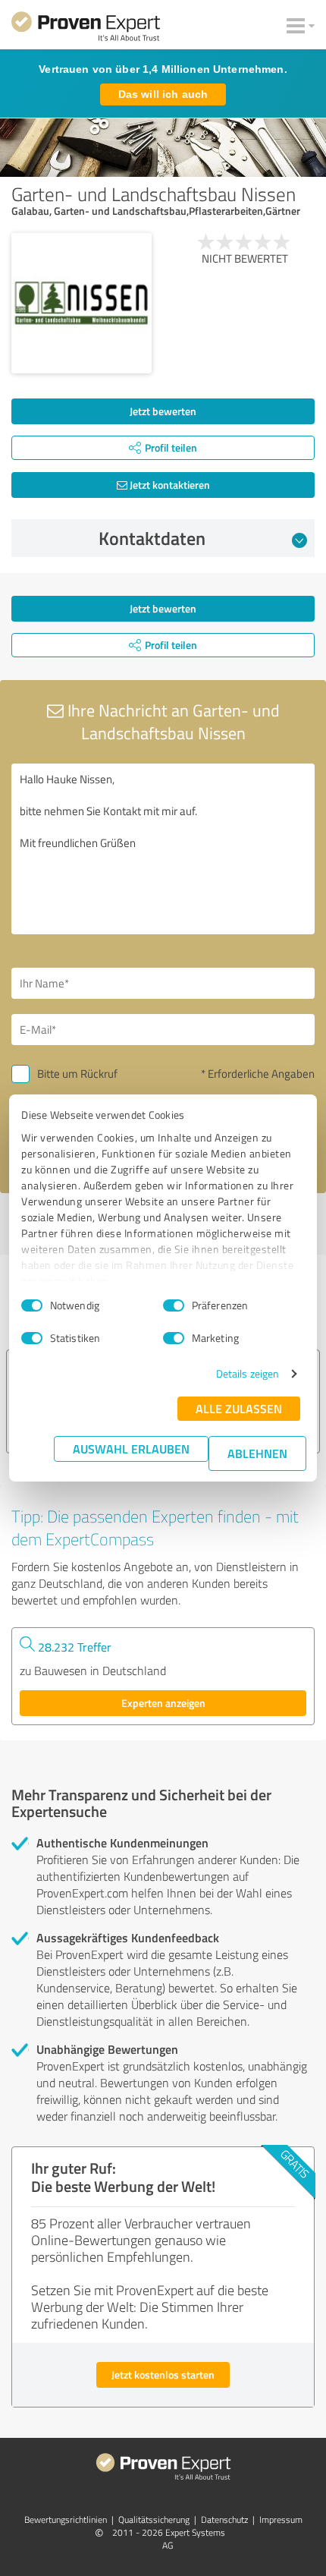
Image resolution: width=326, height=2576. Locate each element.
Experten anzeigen (163, 1703)
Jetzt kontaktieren (169, 485)
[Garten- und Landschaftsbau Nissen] (81, 303)
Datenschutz (224, 2519)
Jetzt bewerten (163, 411)
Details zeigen (248, 1373)
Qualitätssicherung (154, 2519)
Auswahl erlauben (131, 1449)
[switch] (174, 1305)
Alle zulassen (239, 1408)
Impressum (281, 2519)
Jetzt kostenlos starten (163, 2374)
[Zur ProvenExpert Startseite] (86, 29)
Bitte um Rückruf (77, 1074)
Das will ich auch (163, 94)
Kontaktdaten (152, 538)
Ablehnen (257, 1453)
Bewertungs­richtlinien (66, 2519)
